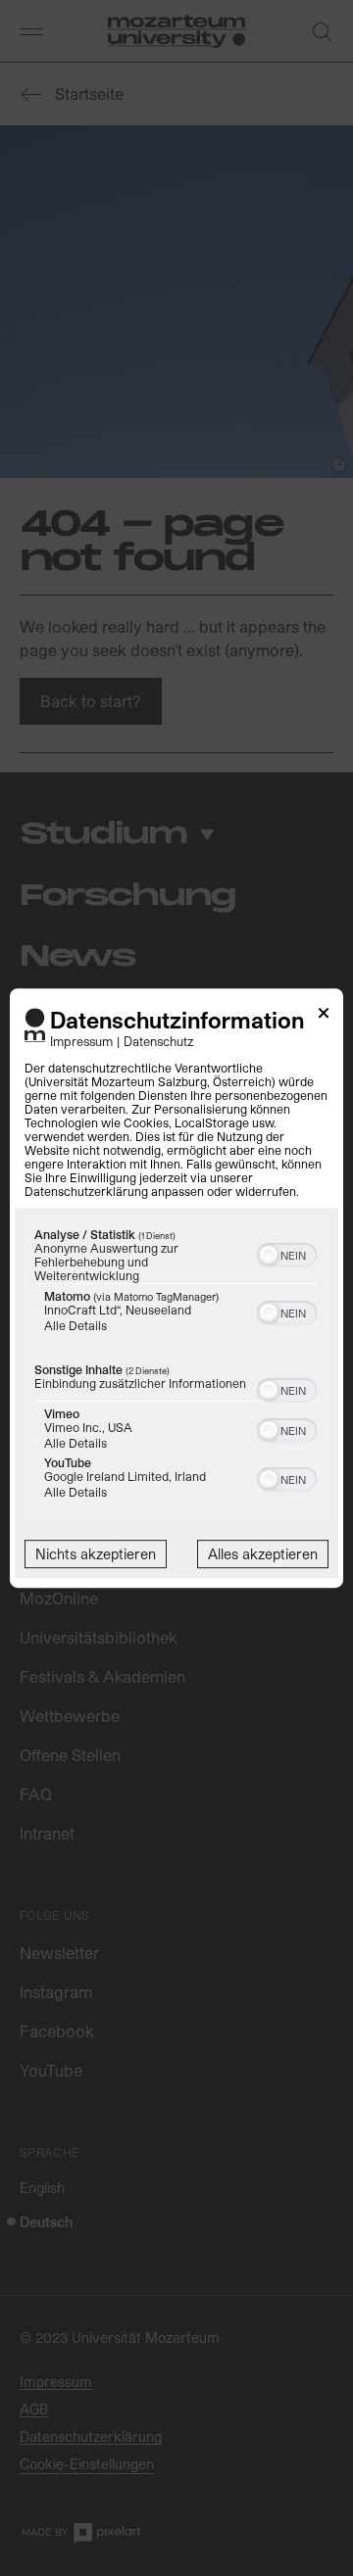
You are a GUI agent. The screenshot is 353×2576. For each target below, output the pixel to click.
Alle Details (76, 1325)
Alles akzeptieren (263, 1554)
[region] (176, 1368)
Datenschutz (159, 1041)
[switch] (287, 1253)
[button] (269, 1255)
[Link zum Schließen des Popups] (324, 1016)
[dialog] (176, 1288)
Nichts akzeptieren (96, 1554)
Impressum (81, 1041)
